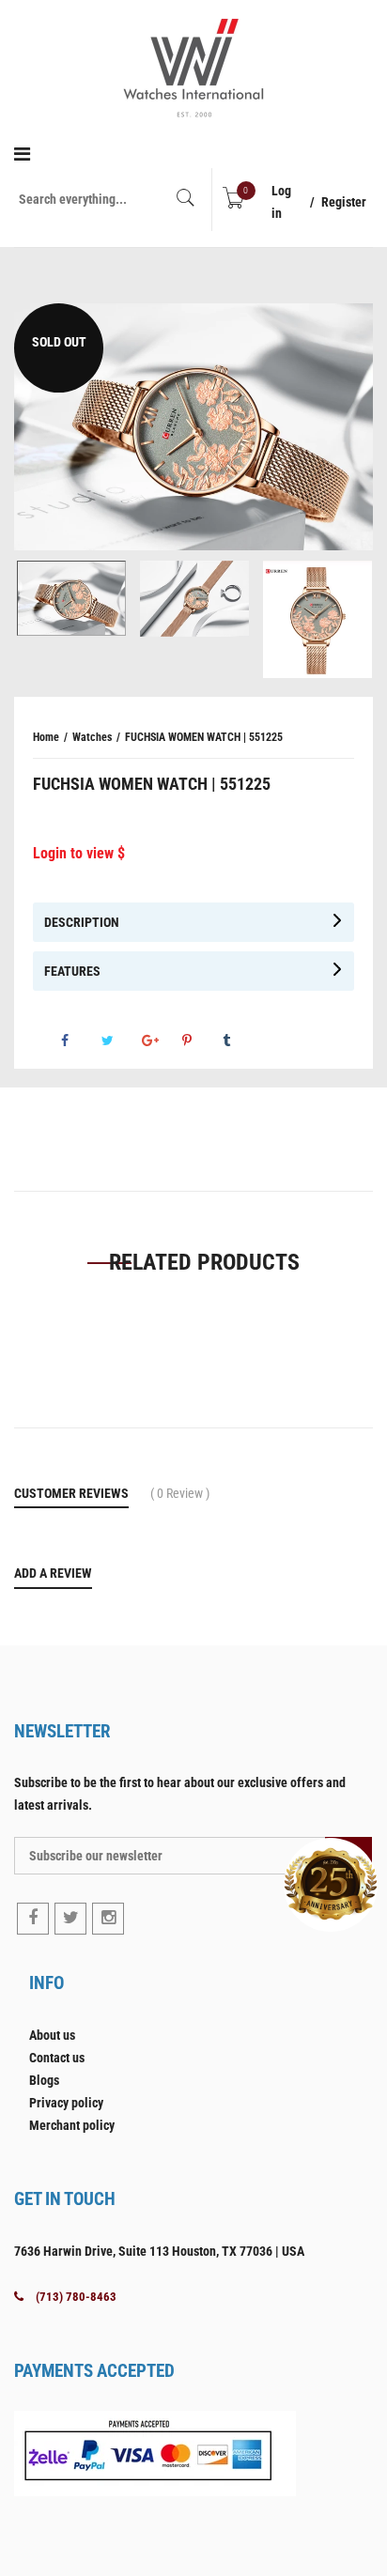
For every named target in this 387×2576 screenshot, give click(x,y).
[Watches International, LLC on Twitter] (70, 1919)
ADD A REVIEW (53, 1573)
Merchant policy (72, 2125)
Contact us (57, 2058)
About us (52, 2035)
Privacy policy (66, 2103)
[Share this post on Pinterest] (201, 1041)
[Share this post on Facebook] (80, 1041)
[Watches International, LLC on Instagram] (108, 1919)
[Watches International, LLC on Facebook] (33, 1919)
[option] (193, 427)
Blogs (44, 2080)
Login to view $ (79, 853)
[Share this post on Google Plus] (161, 1041)
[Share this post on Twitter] (120, 1041)
